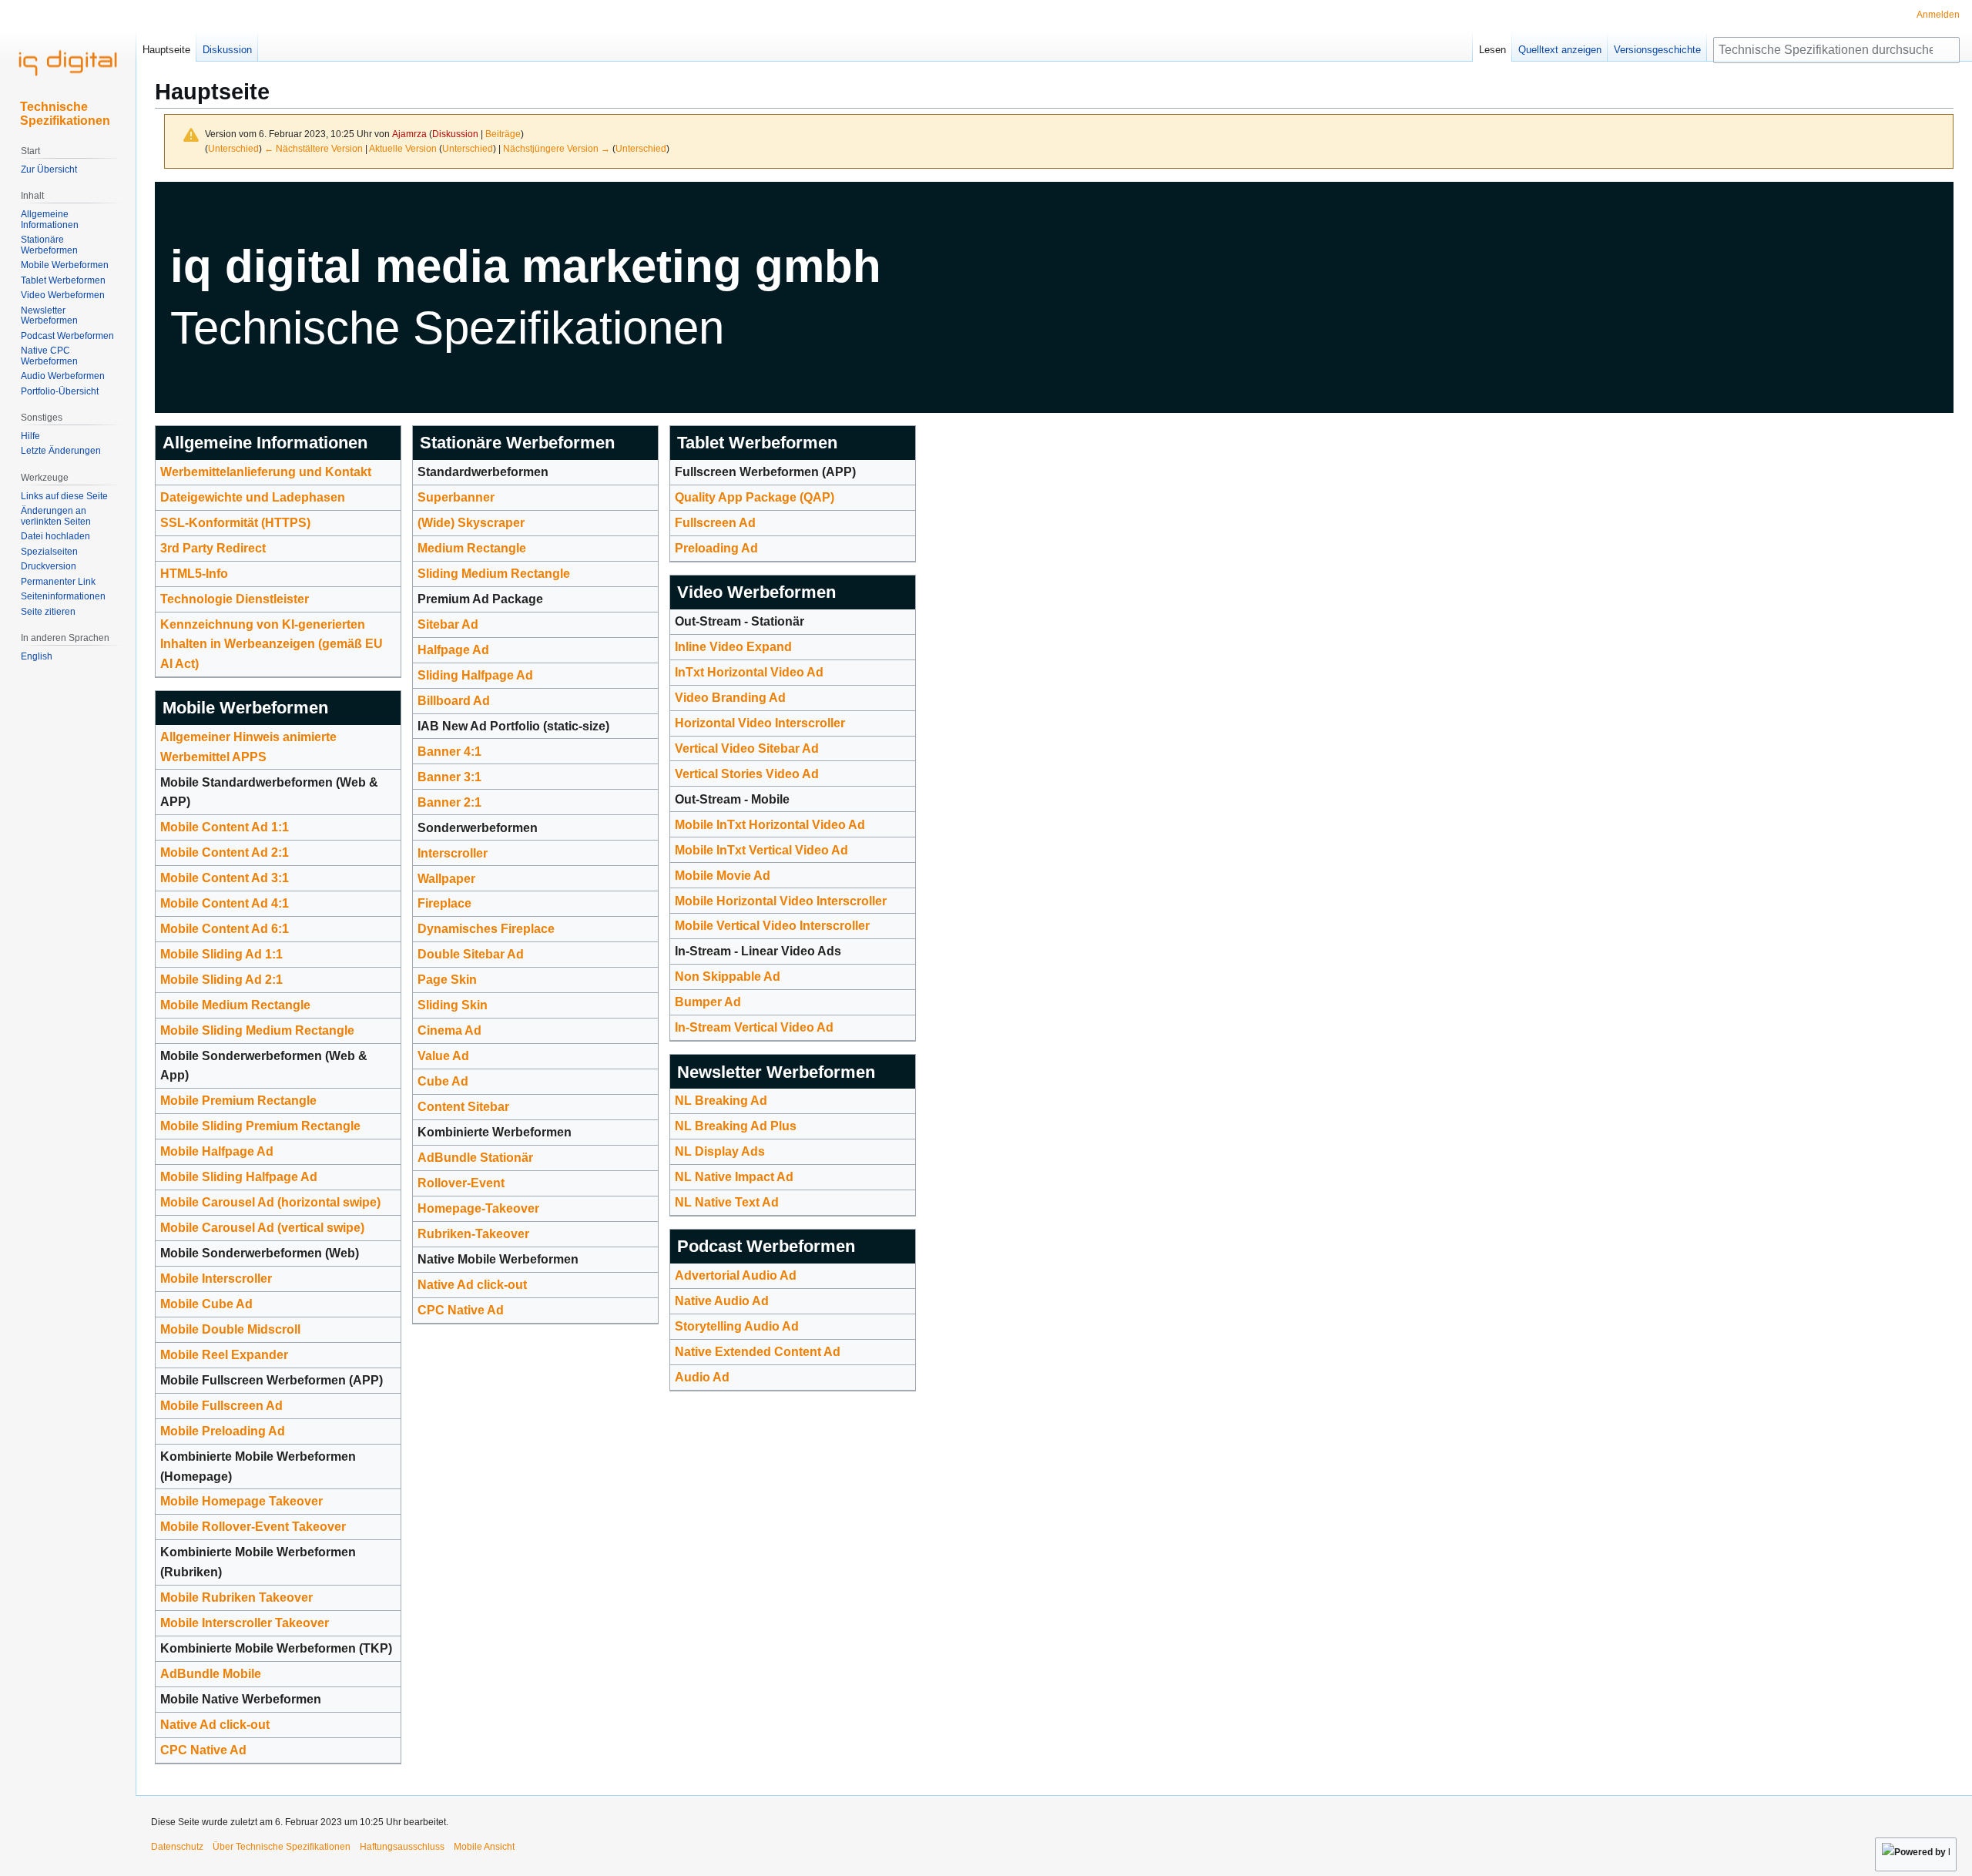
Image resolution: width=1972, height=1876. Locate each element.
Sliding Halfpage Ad (475, 675)
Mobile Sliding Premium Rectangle (260, 1126)
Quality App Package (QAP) (755, 497)
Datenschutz (177, 1847)
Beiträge (503, 134)
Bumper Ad (708, 1002)
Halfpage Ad (453, 650)
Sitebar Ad (448, 624)
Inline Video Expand (733, 647)
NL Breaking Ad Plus (736, 1126)
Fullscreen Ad (715, 523)
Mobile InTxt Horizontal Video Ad (770, 825)
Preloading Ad (716, 548)
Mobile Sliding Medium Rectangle (257, 1030)
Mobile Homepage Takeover (241, 1501)
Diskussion (455, 134)
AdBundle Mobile (211, 1674)
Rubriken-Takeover (473, 1234)
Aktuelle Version (403, 148)
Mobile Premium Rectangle (238, 1101)
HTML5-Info (194, 574)
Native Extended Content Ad (758, 1352)
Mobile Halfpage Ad (217, 1151)
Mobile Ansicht (484, 1847)
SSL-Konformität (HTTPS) (235, 523)
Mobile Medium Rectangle (235, 1005)
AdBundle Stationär (475, 1158)
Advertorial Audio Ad (736, 1275)
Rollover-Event (461, 1183)
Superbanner (456, 497)
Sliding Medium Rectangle (494, 574)
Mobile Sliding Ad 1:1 (221, 954)
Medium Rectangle (472, 548)
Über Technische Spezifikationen (282, 1847)
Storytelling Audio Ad (737, 1326)
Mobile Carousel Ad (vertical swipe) (262, 1228)
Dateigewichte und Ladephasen (253, 497)
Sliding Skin (453, 1005)
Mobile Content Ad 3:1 (225, 878)
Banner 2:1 (449, 802)
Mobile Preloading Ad (223, 1431)
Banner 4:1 (449, 752)
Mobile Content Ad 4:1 (225, 903)
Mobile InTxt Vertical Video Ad (761, 850)
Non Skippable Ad (728, 977)
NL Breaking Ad (721, 1101)
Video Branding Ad (730, 698)
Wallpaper (446, 879)
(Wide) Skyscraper (471, 523)
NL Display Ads (720, 1151)
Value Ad (443, 1056)
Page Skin (447, 980)
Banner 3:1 (449, 777)
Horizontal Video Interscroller (760, 723)
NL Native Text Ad (727, 1202)
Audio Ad (702, 1377)
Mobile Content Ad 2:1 (225, 852)
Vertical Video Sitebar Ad (747, 748)
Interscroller (453, 853)
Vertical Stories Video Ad (747, 774)
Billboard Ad (454, 701)
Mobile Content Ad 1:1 (225, 827)
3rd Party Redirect (213, 548)
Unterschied (233, 148)
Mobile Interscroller (216, 1279)
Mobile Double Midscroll (230, 1329)
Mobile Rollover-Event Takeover (253, 1527)
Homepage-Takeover (478, 1208)
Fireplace (444, 903)
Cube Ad (443, 1081)
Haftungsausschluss (402, 1847)
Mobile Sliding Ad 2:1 (221, 980)
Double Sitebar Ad (471, 954)
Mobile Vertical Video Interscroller (772, 926)
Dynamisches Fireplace (486, 929)
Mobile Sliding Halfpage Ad (239, 1177)
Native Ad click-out (215, 1725)
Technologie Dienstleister (235, 599)
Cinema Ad (449, 1030)
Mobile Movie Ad (723, 876)
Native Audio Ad (722, 1301)
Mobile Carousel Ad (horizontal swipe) (270, 1202)
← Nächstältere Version (314, 148)
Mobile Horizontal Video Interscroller (781, 901)
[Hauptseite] (68, 62)
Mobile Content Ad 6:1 (225, 929)
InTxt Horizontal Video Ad (749, 672)
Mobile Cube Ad (206, 1304)
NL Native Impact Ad (734, 1177)
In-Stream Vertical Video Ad (754, 1027)
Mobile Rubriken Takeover (236, 1597)
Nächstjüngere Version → (557, 148)
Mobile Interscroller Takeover (245, 1623)
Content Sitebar (463, 1107)
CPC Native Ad (203, 1750)
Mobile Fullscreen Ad (221, 1406)
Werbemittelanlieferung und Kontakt (266, 472)
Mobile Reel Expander (224, 1355)
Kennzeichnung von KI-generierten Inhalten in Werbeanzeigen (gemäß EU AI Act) (272, 644)
